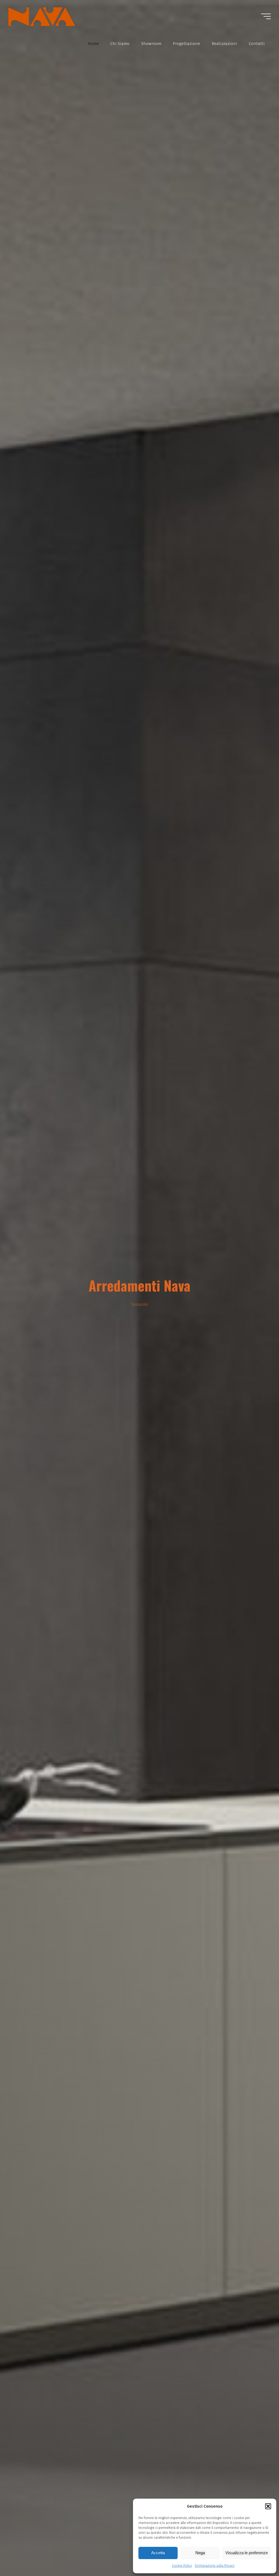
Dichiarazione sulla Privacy (215, 2566)
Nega (200, 2553)
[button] (268, 2506)
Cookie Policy (182, 2566)
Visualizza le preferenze (247, 2553)
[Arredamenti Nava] (42, 16)
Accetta (158, 2553)
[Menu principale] (266, 16)
